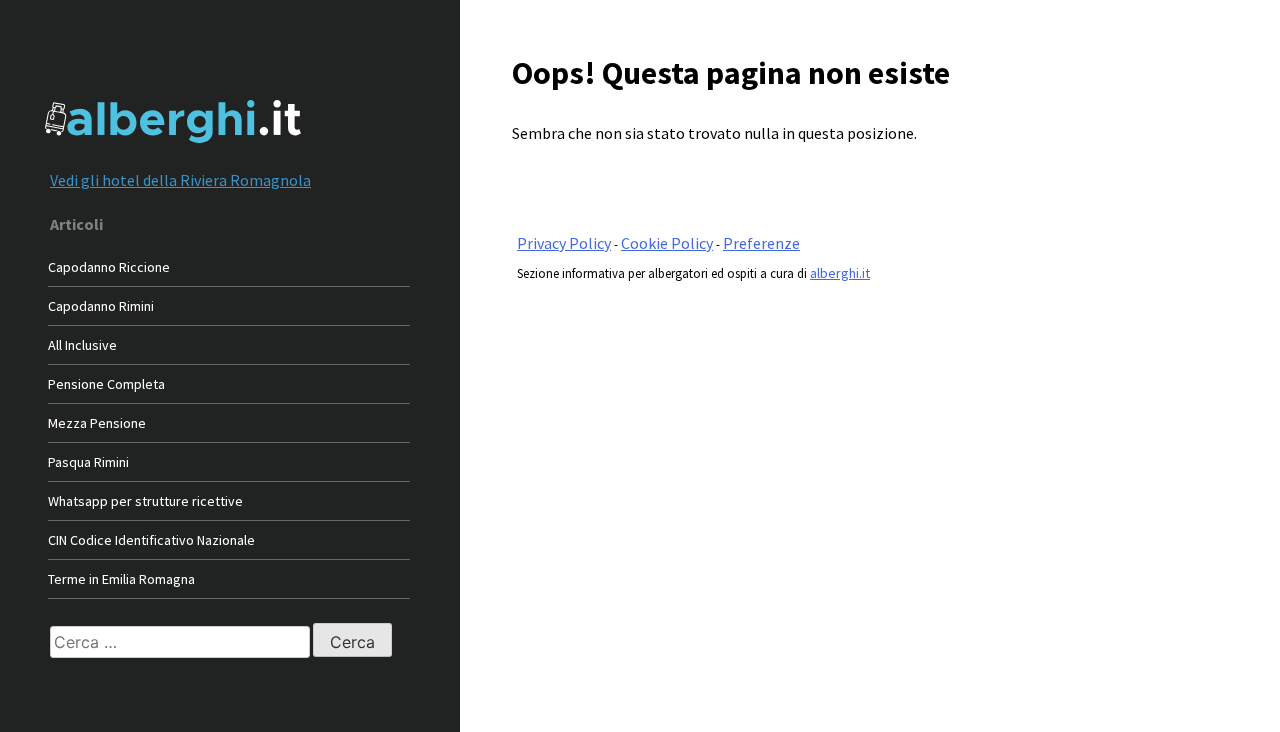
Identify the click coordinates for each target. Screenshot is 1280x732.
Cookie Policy (667, 243)
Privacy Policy (564, 243)
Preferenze (761, 243)
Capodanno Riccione (109, 267)
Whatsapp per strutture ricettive (145, 501)
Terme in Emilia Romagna (121, 579)
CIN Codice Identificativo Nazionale (151, 540)
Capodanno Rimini (101, 306)
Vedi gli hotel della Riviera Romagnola (180, 180)
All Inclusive (82, 345)
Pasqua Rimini (88, 462)
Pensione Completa (106, 384)
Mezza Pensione (97, 423)
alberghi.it (840, 273)
